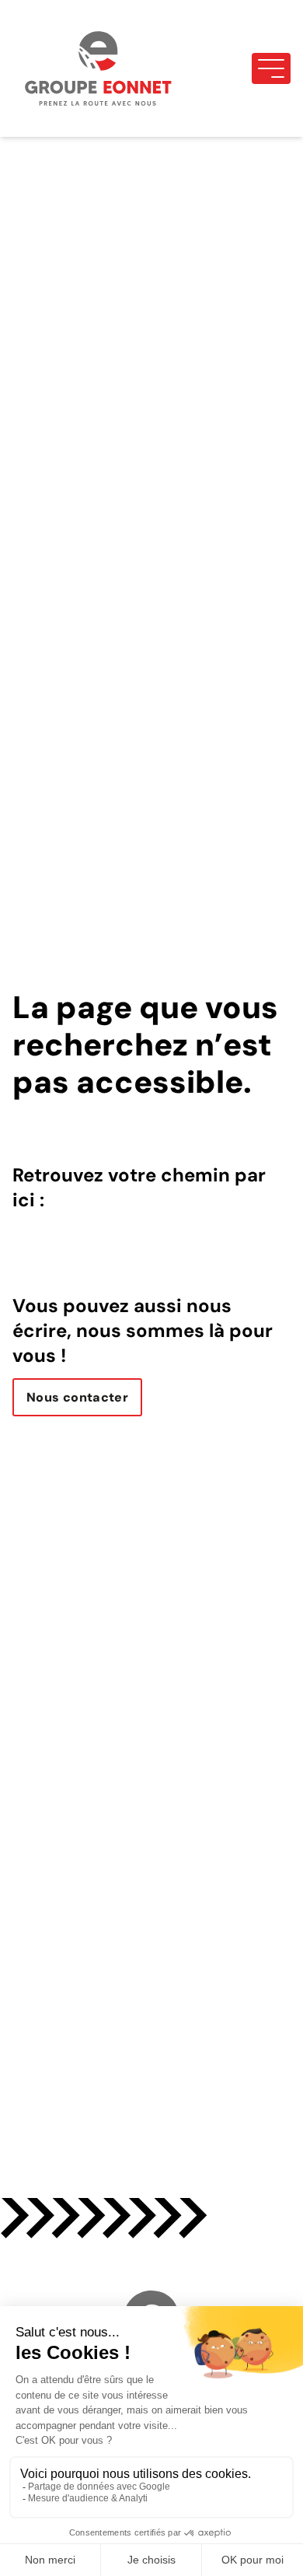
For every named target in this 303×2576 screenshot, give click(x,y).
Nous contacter (77, 1397)
